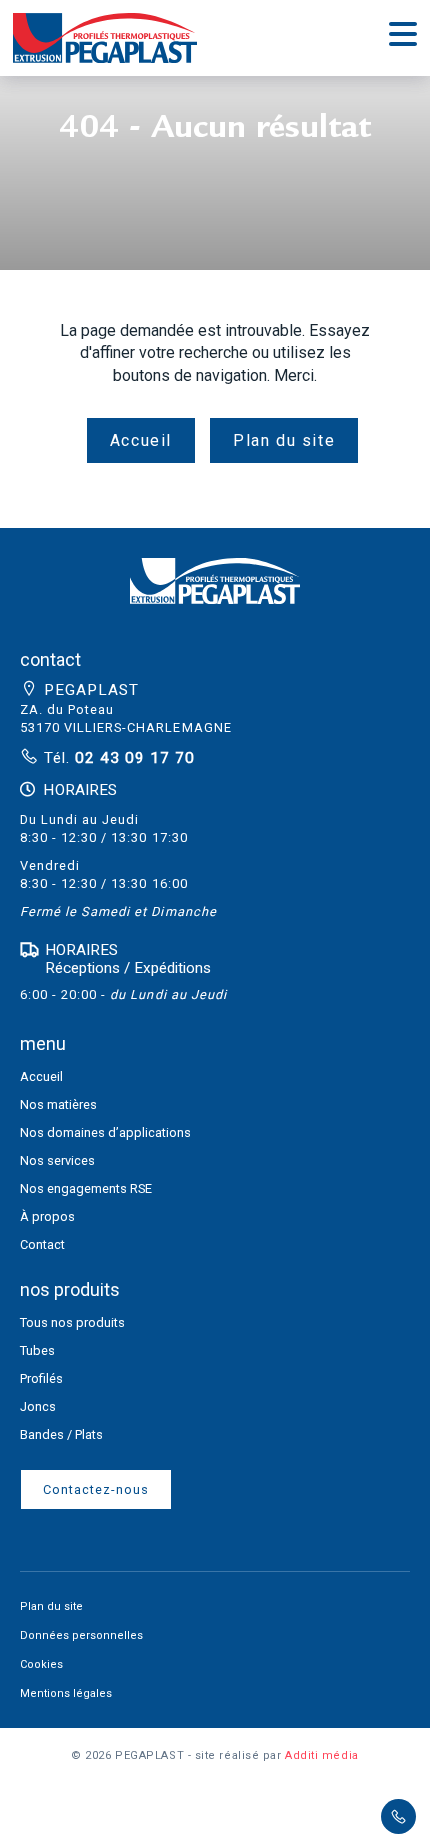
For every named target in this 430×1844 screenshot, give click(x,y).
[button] (215, 592)
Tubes (37, 1350)
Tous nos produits (72, 1322)
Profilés (41, 1378)
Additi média (322, 1755)
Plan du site (284, 440)
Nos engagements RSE (86, 1188)
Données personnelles (81, 1635)
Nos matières (58, 1104)
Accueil (141, 440)
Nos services (57, 1160)
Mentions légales (66, 1693)
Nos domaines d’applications (105, 1132)
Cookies (41, 1664)
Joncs (38, 1406)
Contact (42, 1244)
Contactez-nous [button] (96, 1489)
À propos (47, 1216)
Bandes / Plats (61, 1434)
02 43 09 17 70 (132, 758)
